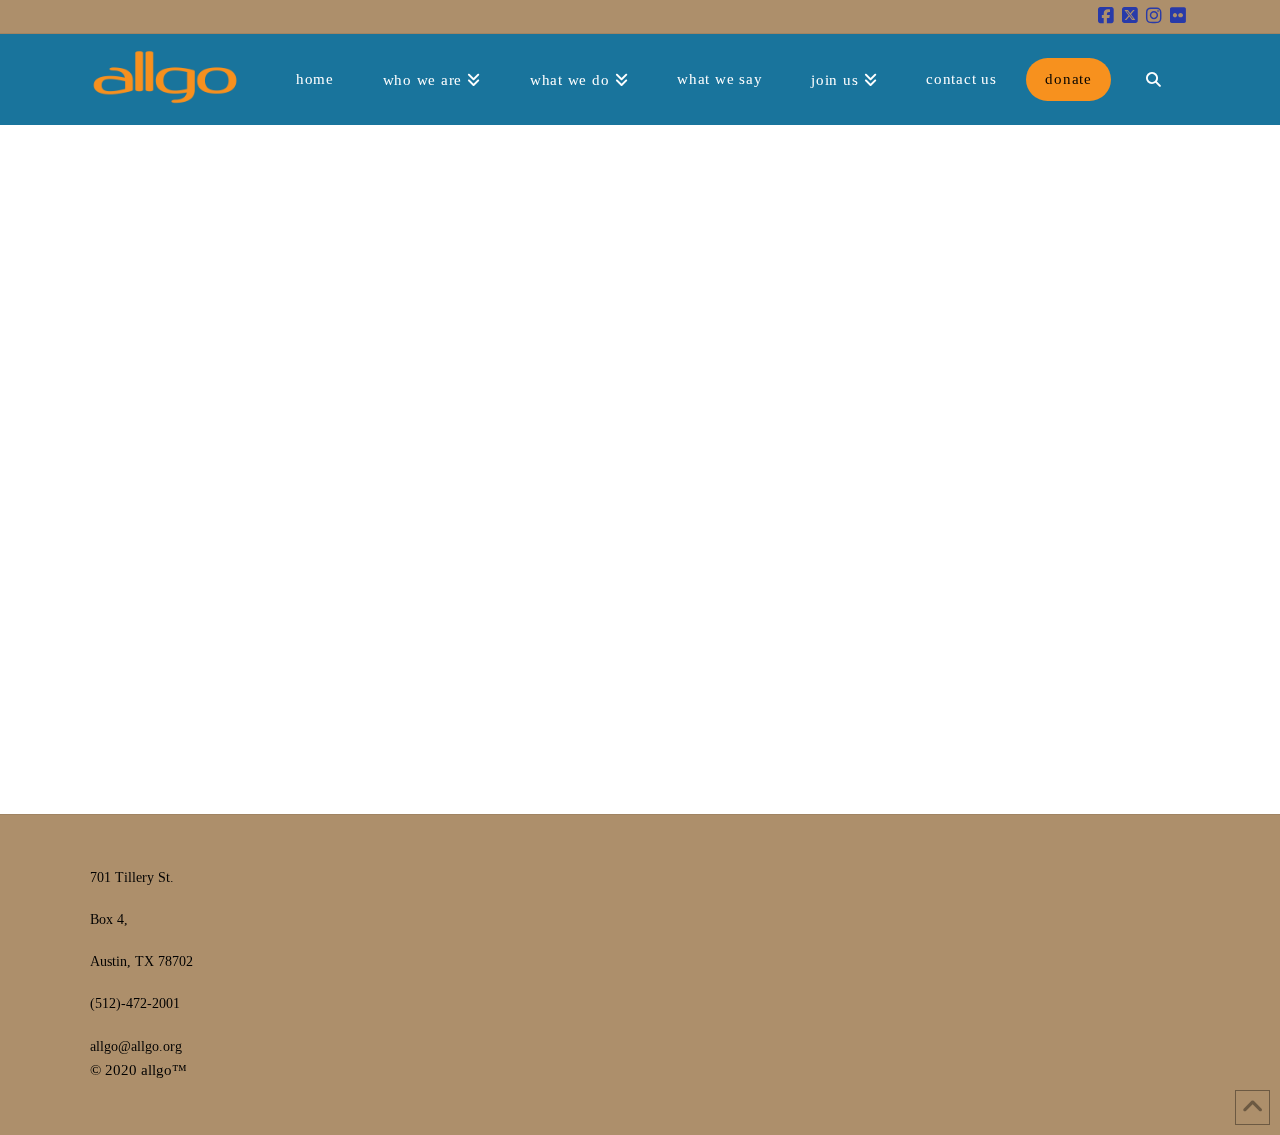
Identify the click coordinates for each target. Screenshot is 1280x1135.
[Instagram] (1154, 16)
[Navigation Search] (1153, 79)
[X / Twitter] (1130, 16)
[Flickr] (1178, 16)
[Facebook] (1106, 16)
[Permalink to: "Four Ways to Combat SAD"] (220, 382)
